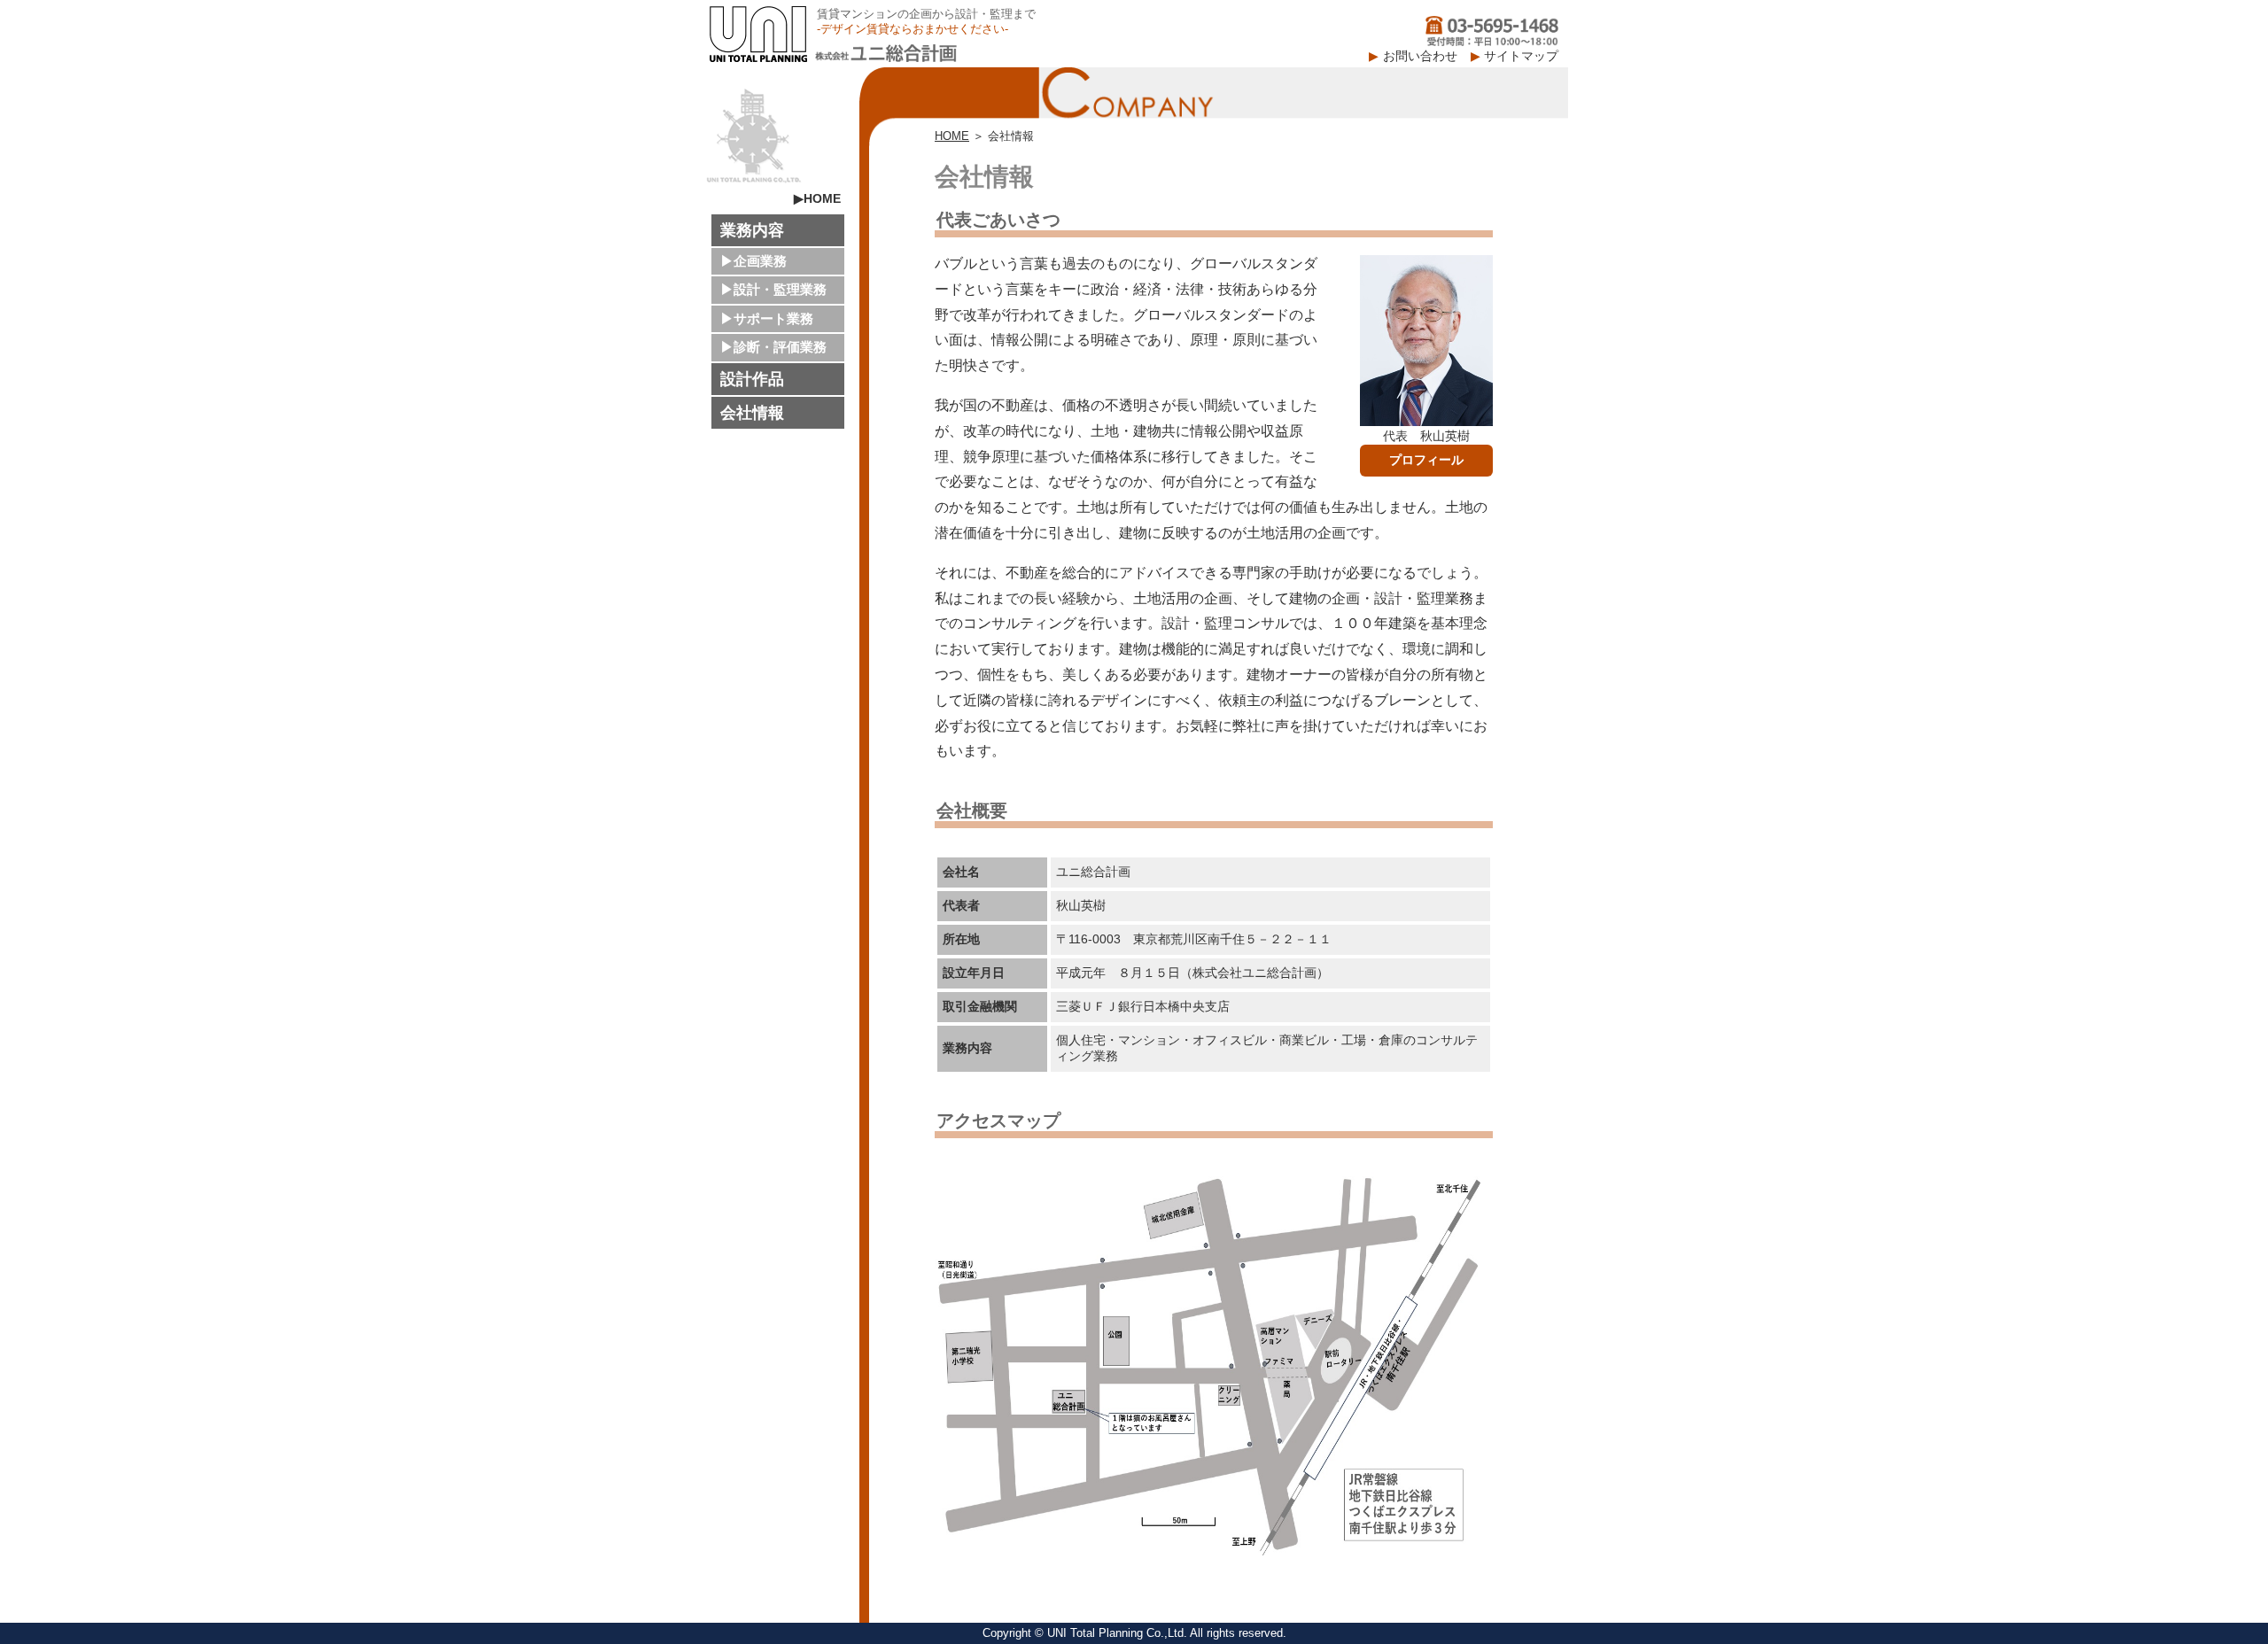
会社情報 (752, 413)
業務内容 (752, 230)
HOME (952, 136)
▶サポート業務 (767, 318)
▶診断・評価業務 (773, 347)
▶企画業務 (753, 261)
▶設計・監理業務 (773, 289)
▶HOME (817, 198)
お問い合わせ (1420, 56)
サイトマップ (1521, 56)
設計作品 (752, 379)
